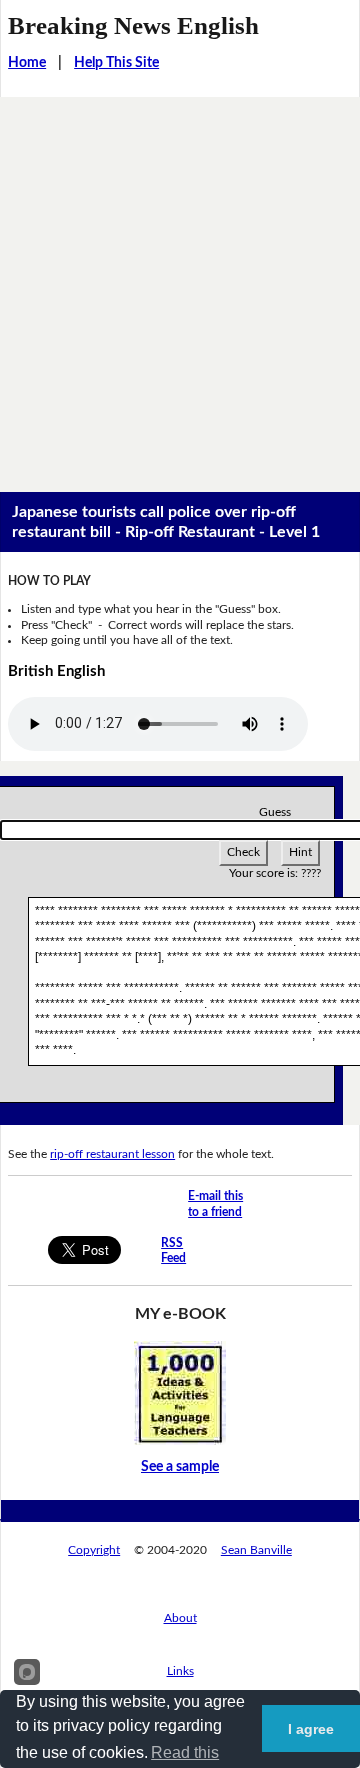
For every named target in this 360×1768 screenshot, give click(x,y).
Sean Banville (256, 1550)
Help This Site (116, 63)
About (180, 1618)
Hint (300, 852)
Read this (185, 1752)
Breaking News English (133, 25)
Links (180, 1671)
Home (27, 63)
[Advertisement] (180, 287)
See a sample (180, 1467)
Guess (275, 812)
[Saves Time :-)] (180, 1392)
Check (243, 852)
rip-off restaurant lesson (112, 1154)
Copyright (94, 1550)
